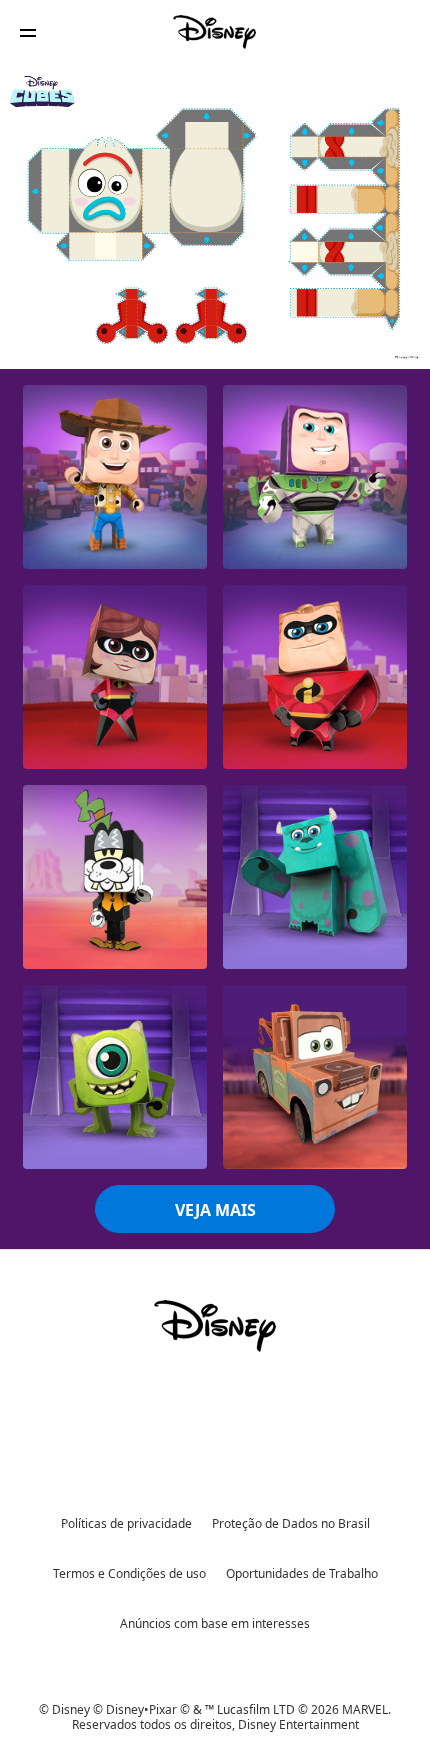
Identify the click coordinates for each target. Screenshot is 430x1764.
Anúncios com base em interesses (215, 1623)
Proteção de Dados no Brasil (291, 1523)
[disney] (215, 1326)
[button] (28, 32)
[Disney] (215, 32)
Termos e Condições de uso (129, 1573)
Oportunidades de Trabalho (302, 1573)
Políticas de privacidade (126, 1523)
